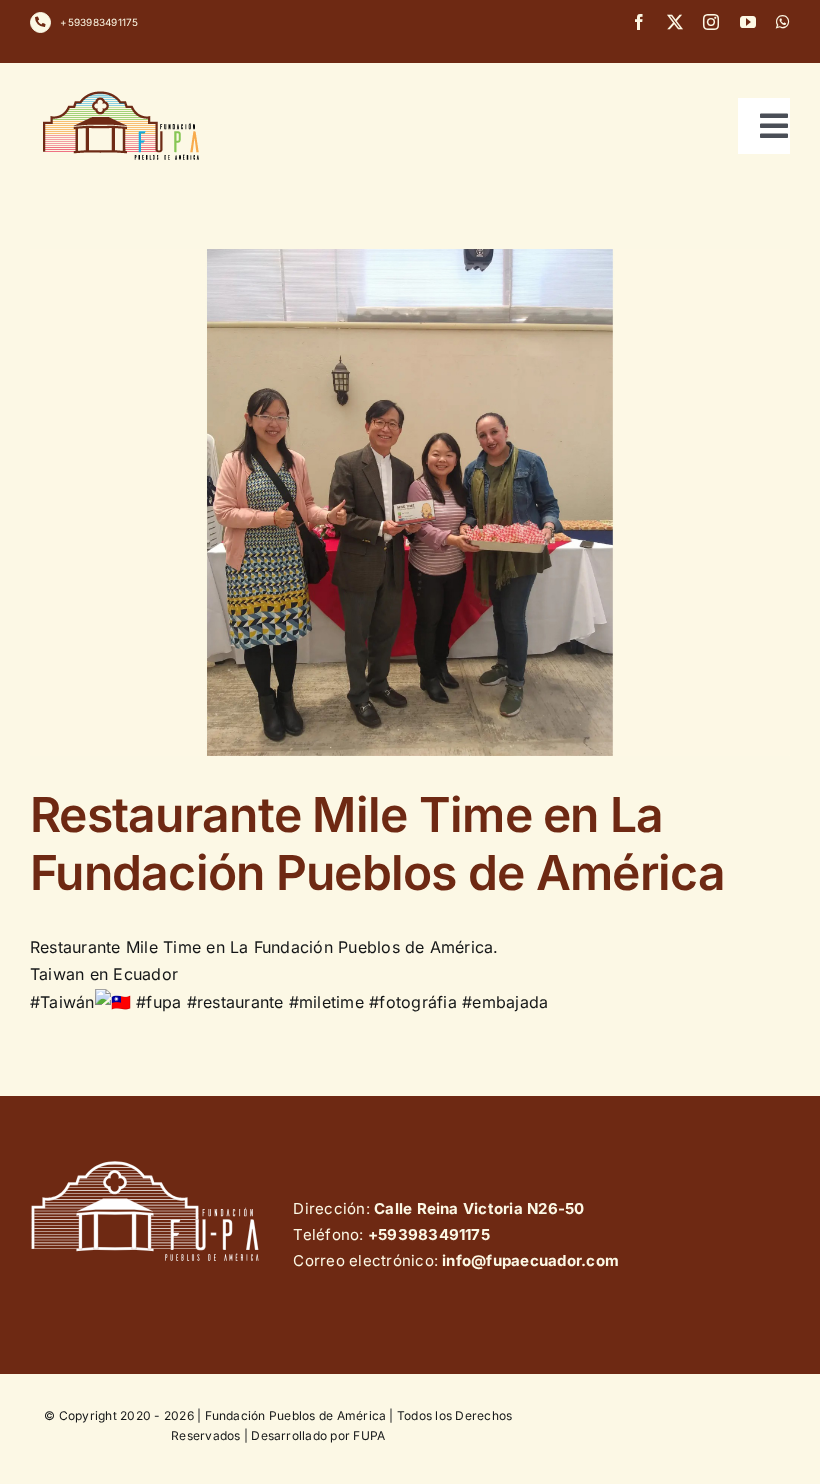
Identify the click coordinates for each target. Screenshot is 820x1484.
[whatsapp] (783, 22)
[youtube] (748, 22)
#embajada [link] (505, 1002)
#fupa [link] (158, 1002)
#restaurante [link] (235, 1002)
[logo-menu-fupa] (123, 91)
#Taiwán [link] (62, 1002)
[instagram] (711, 22)
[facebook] (639, 22)
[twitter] (675, 22)
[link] (104, 974)
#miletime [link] (326, 1002)
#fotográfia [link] (413, 1002)
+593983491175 (99, 22)
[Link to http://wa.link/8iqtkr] (40, 22)
